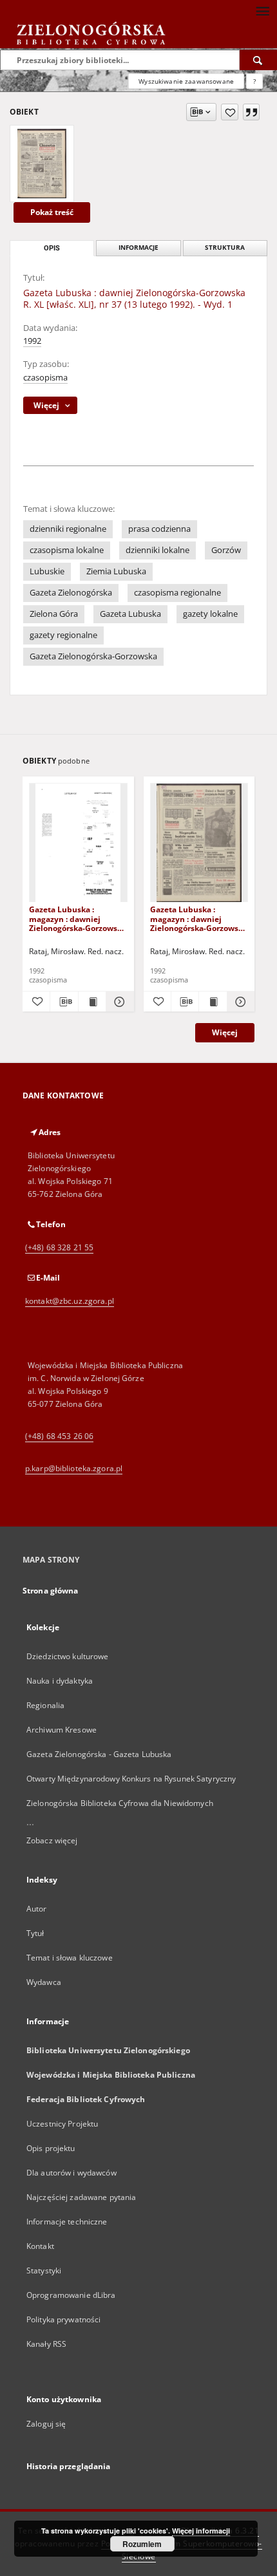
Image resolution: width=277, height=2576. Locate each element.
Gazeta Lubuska (130, 614)
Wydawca (44, 1982)
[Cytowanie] (251, 112)
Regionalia (45, 1705)
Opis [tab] (52, 248)
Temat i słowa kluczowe (70, 1958)
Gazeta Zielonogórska (71, 593)
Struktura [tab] (225, 248)
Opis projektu (51, 2148)
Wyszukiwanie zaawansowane (186, 81)
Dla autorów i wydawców (72, 2173)
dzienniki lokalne (158, 550)
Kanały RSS (46, 2344)
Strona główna (51, 1591)
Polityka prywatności (63, 2319)
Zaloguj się (46, 2424)
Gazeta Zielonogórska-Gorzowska (93, 656)
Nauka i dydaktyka (60, 1681)
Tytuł (35, 1933)
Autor (37, 1909)
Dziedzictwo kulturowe (68, 1656)
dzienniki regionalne (68, 529)
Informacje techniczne (67, 2222)
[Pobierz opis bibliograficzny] (64, 1002)
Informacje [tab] (138, 248)
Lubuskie (47, 571)
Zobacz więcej (52, 1840)
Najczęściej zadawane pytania (81, 2197)
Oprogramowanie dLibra (71, 2295)
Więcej (225, 1032)
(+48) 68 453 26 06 (59, 1436)
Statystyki (44, 2270)
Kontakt (40, 2246)
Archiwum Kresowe (62, 1730)
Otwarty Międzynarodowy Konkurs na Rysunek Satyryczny (131, 1779)
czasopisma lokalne (67, 550)
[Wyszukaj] (258, 60)
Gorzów (226, 550)
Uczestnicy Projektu (62, 2124)
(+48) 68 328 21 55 (59, 1247)
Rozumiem (142, 2544)
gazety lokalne (210, 614)
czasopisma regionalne (177, 593)
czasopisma (45, 378)
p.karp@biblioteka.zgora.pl (74, 1468)
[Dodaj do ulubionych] (230, 112)
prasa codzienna (159, 529)
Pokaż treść (52, 212)
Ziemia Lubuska (116, 571)
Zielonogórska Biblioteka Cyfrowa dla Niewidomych (120, 1803)
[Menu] (262, 10)
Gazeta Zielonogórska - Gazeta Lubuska (99, 1754)
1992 (32, 341)
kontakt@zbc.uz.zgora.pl (70, 1301)
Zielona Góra (54, 614)
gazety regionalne (63, 635)
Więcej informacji (201, 2531)
